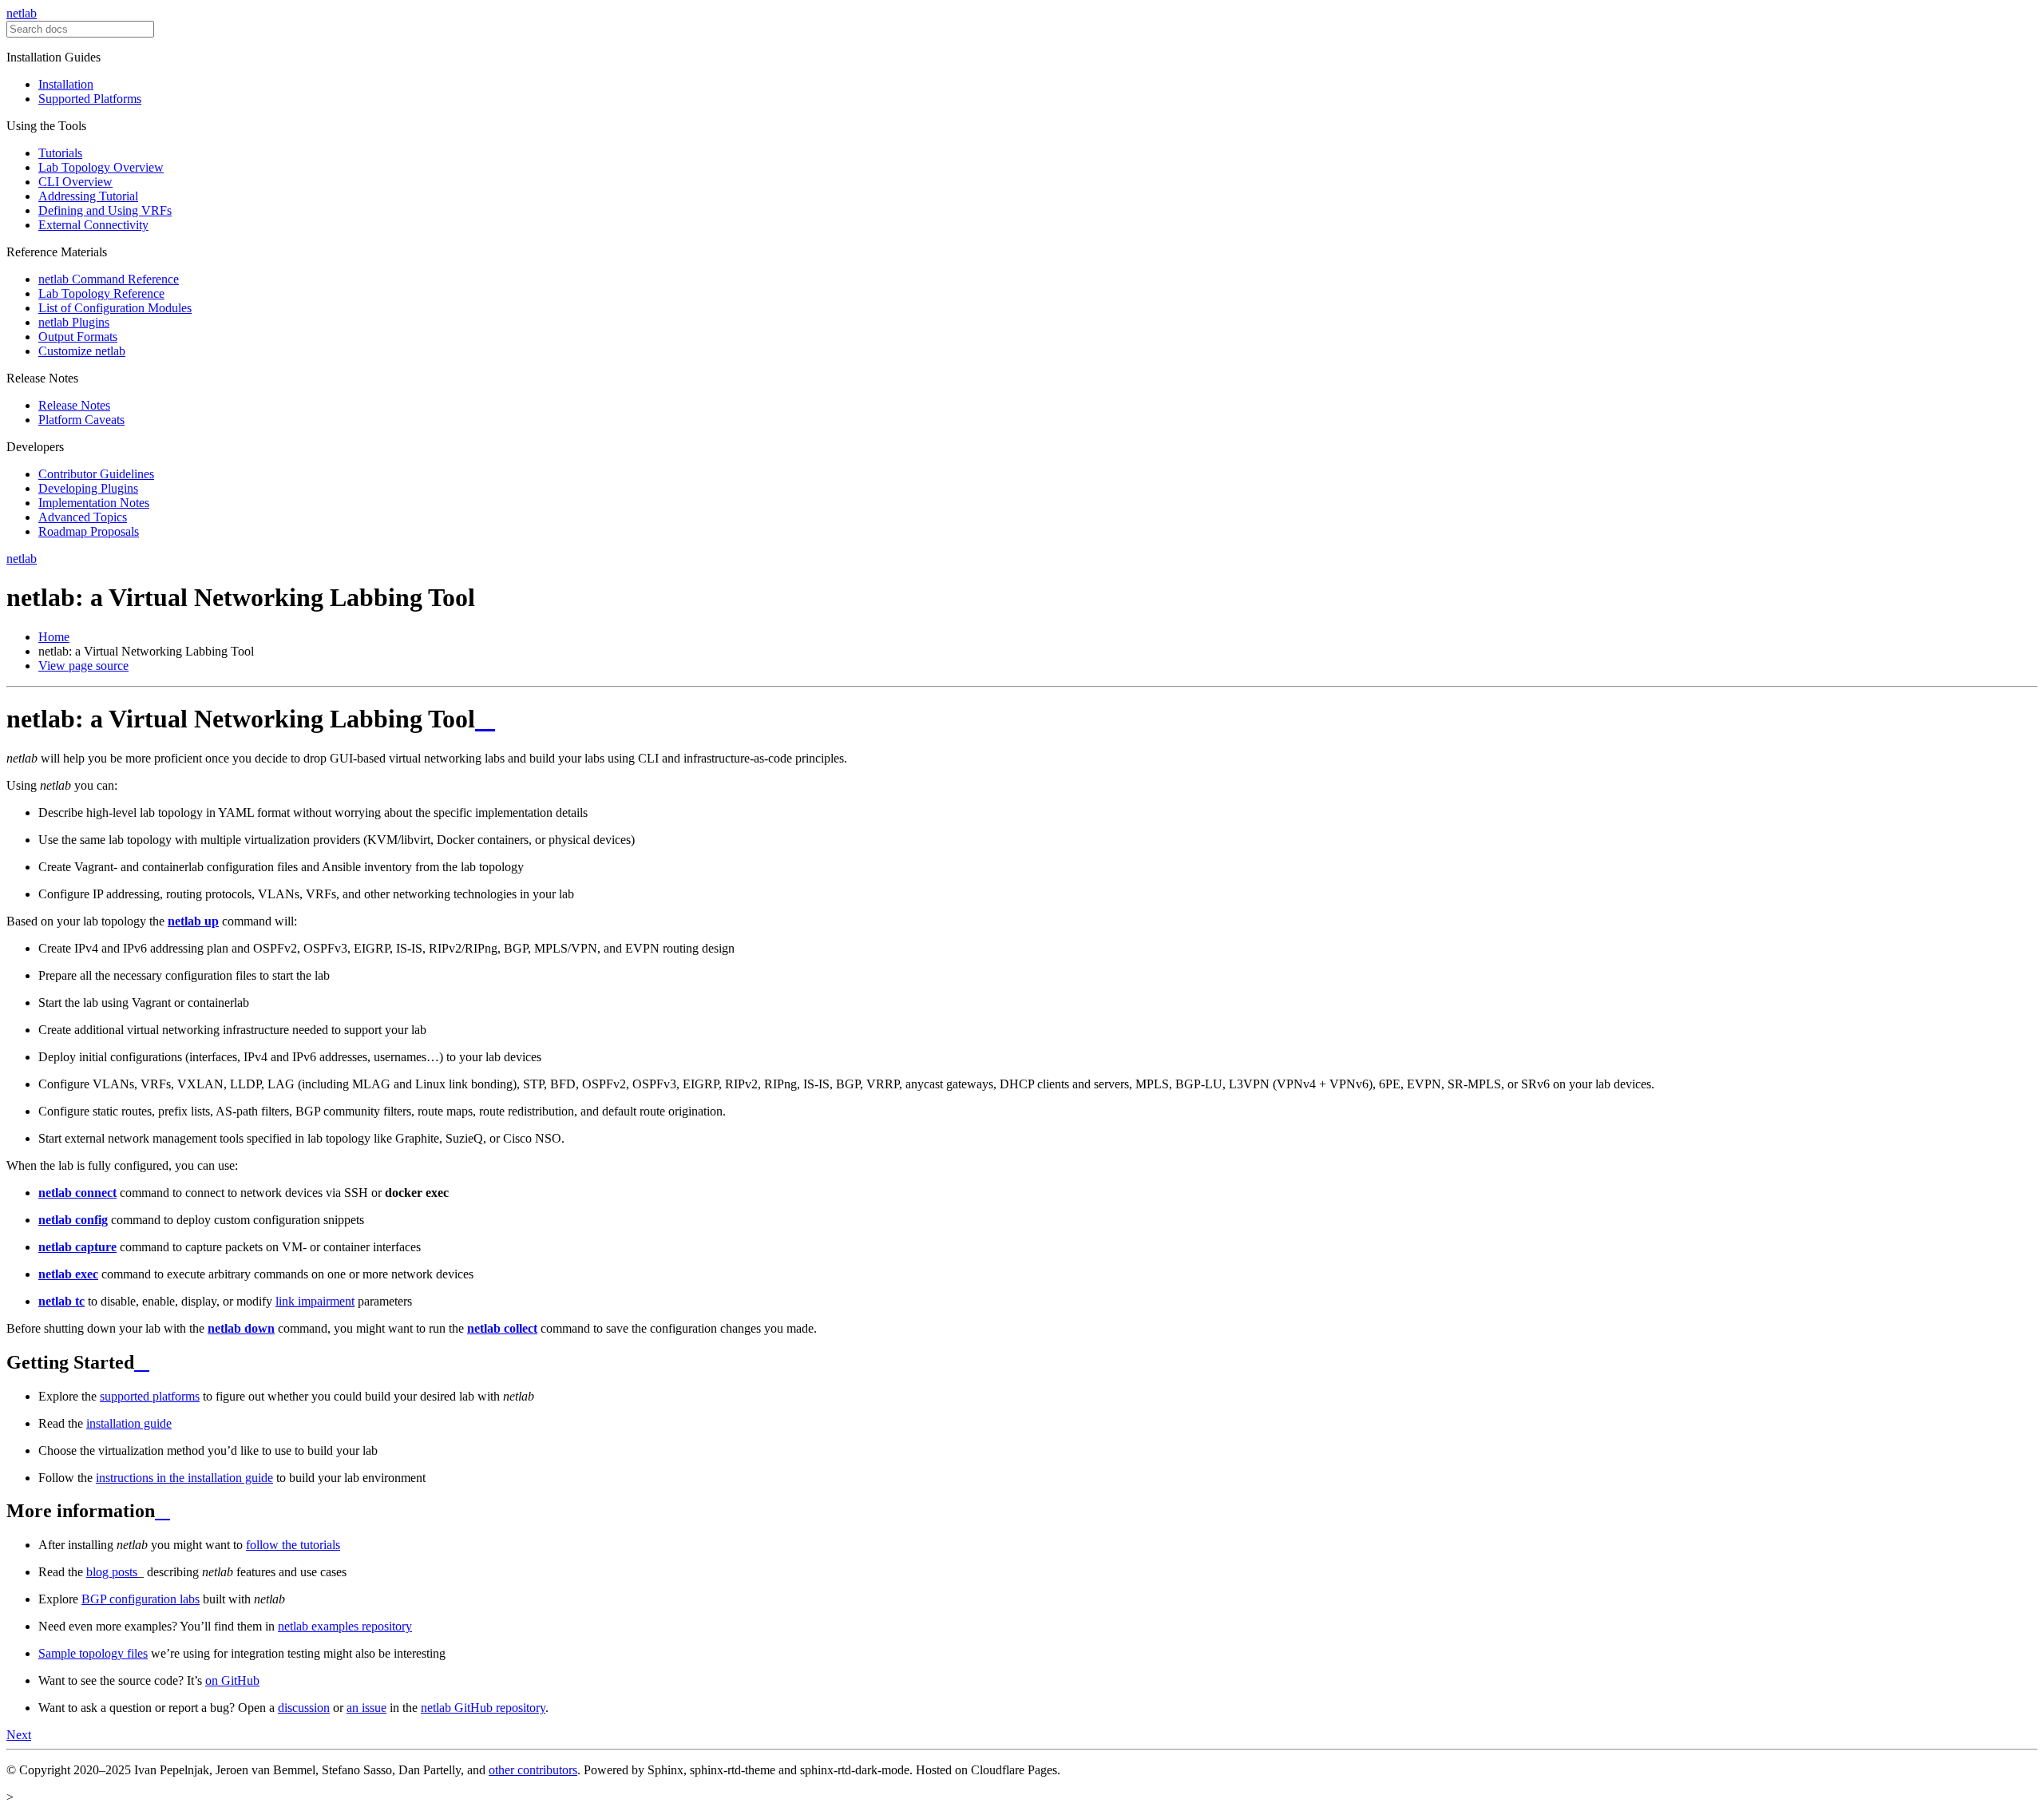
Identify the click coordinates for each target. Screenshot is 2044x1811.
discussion (304, 1708)
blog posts (112, 1572)
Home (54, 637)
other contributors (533, 1770)
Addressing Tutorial (88, 196)
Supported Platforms (90, 99)
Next (19, 1735)
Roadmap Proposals (89, 531)
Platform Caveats (81, 420)
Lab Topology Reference (101, 293)
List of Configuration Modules (115, 308)
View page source (83, 666)
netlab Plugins (74, 322)
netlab (22, 13)
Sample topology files (93, 1653)
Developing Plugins (88, 488)
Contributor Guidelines (96, 474)
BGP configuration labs (141, 1599)
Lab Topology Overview (101, 167)
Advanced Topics (83, 517)
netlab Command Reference (109, 279)
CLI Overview (75, 182)
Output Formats (78, 337)
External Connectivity (93, 225)
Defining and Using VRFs (105, 210)
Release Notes (74, 405)
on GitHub (232, 1680)
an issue (366, 1708)
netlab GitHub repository (483, 1708)
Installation (66, 84)
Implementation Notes (94, 503)
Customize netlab (82, 351)
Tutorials (60, 153)
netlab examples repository (345, 1626)
